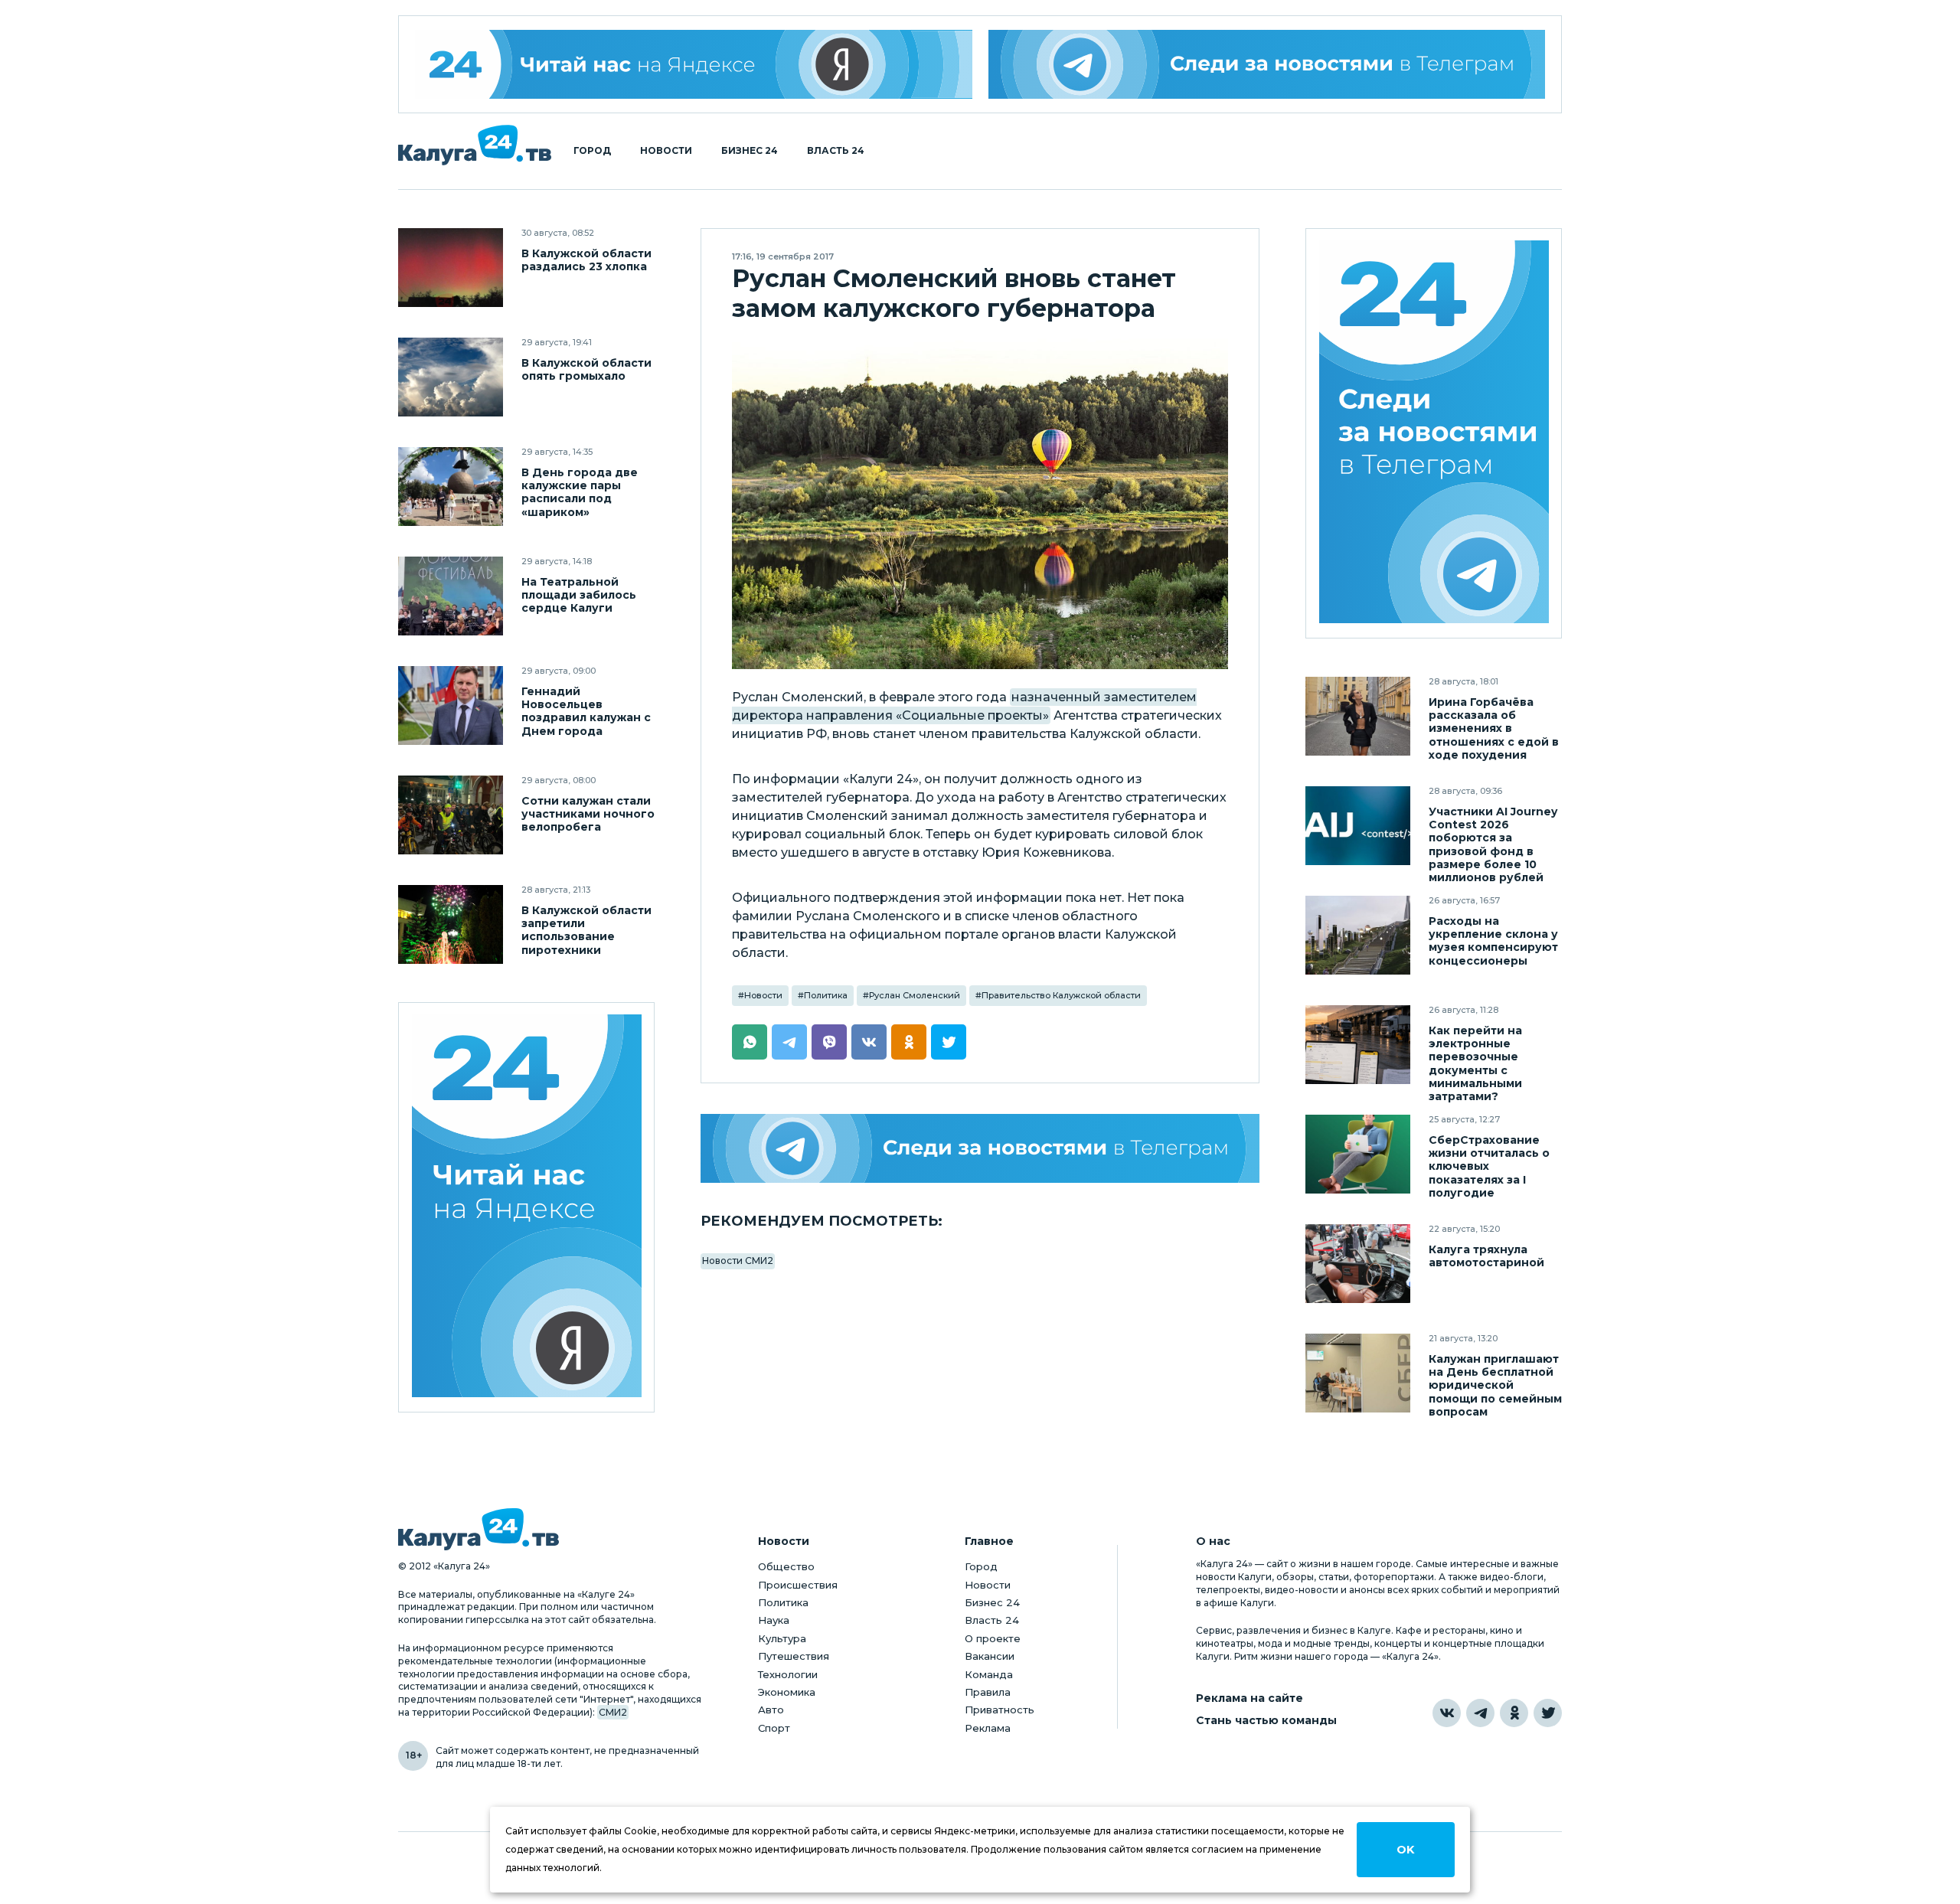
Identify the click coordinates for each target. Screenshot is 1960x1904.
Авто (771, 1710)
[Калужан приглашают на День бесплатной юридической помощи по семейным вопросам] (1358, 1373)
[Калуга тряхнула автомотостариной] (1358, 1264)
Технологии (788, 1674)
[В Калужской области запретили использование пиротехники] (451, 924)
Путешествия (794, 1656)
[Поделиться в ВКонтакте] (869, 1042)
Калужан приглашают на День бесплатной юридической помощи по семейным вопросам (1495, 1385)
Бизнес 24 (750, 151)
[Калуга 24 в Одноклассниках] (1514, 1713)
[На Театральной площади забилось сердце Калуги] (451, 596)
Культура (782, 1638)
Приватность (1000, 1710)
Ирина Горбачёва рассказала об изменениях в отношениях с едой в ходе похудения (1494, 728)
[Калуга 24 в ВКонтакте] (1447, 1713)
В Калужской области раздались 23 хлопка (586, 260)
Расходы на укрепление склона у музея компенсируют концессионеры (1493, 941)
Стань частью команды (1266, 1721)
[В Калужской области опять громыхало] (451, 377)
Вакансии (990, 1656)
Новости (666, 151)
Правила (988, 1692)
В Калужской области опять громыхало (586, 370)
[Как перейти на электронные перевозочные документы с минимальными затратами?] (1358, 1045)
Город (592, 151)
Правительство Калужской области (1061, 995)
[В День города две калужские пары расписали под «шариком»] (451, 487)
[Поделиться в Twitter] (949, 1042)
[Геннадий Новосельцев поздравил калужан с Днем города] (451, 705)
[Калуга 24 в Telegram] (1480, 1713)
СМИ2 (613, 1712)
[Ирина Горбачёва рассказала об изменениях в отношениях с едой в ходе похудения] (1358, 716)
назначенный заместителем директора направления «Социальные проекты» (964, 706)
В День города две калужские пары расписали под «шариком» (580, 492)
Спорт (774, 1728)
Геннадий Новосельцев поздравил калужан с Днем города (586, 711)
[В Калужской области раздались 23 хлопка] (451, 268)
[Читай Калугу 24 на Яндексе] (694, 64)
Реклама (988, 1728)
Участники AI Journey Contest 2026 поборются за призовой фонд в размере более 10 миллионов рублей (1493, 844)
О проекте (993, 1638)
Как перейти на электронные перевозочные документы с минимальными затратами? (1475, 1063)
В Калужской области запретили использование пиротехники (586, 930)
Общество (786, 1566)
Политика (826, 995)
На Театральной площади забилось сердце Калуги (579, 595)
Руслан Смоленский (915, 995)
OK (1405, 1850)
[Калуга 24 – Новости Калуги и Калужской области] (475, 145)
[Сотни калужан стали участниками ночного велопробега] (451, 815)
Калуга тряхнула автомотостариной (1486, 1256)
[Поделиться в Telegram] (789, 1042)
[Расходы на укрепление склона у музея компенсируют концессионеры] (1358, 935)
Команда (989, 1674)
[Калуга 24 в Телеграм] (1434, 434)
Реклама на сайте (1249, 1698)
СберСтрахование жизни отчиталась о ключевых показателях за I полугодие (1489, 1166)
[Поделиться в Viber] (829, 1042)
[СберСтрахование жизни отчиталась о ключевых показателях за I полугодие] (1358, 1154)
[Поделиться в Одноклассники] (909, 1042)
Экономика (787, 1692)
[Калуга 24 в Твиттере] (1548, 1713)
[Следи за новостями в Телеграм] (1267, 64)
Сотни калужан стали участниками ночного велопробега (588, 814)
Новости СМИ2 (738, 1261)
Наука (774, 1620)
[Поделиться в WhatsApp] (750, 1042)
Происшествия (798, 1585)
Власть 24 (836, 151)
